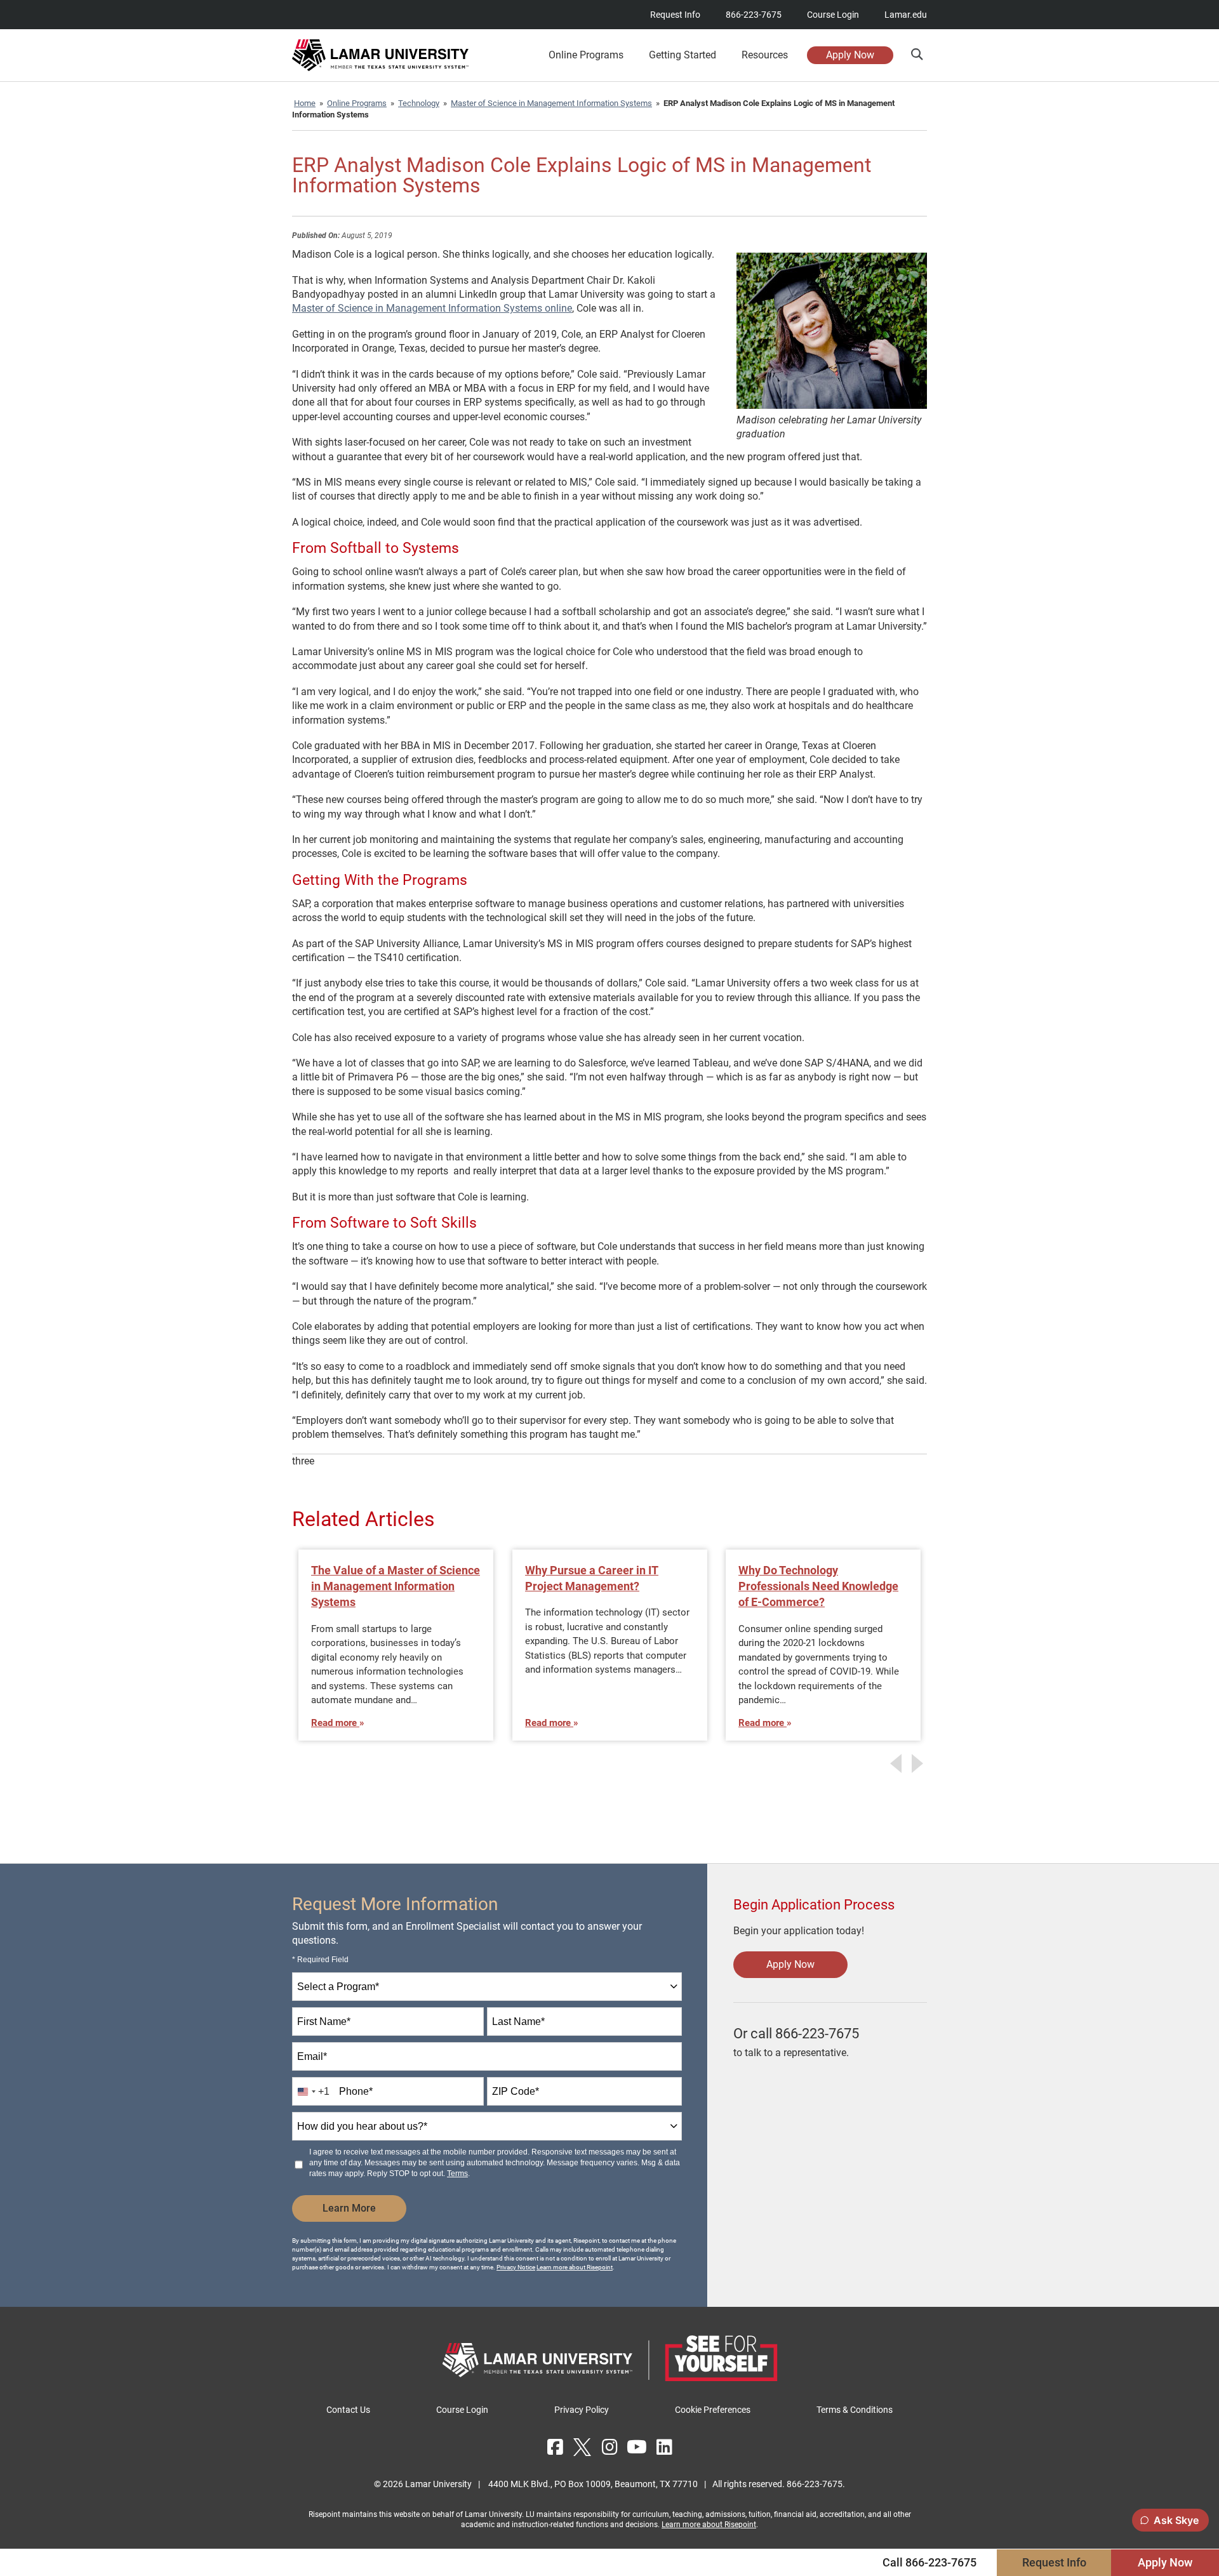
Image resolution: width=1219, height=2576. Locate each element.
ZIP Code (516, 2091)
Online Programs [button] (586, 55)
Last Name (518, 2022)
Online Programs (357, 103)
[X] (582, 2447)
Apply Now (850, 55)
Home (305, 103)
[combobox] (487, 1987)
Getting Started (683, 55)
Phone (356, 2091)
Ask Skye (1176, 2520)
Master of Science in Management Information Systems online (432, 308)
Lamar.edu (906, 15)
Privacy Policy (582, 2410)
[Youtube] (637, 2447)
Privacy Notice (516, 2267)
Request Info (675, 15)
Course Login (833, 15)
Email (312, 2056)
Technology (419, 103)
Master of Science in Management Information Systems (551, 103)
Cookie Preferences (713, 2410)
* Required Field (320, 1960)
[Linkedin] (664, 2447)
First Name (324, 2022)
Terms (457, 2174)
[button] (916, 54)
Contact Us (348, 2410)
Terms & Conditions (855, 2410)
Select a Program (338, 1987)
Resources (765, 55)
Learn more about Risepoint (575, 2267)
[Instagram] (609, 2447)
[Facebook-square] (555, 2447)
